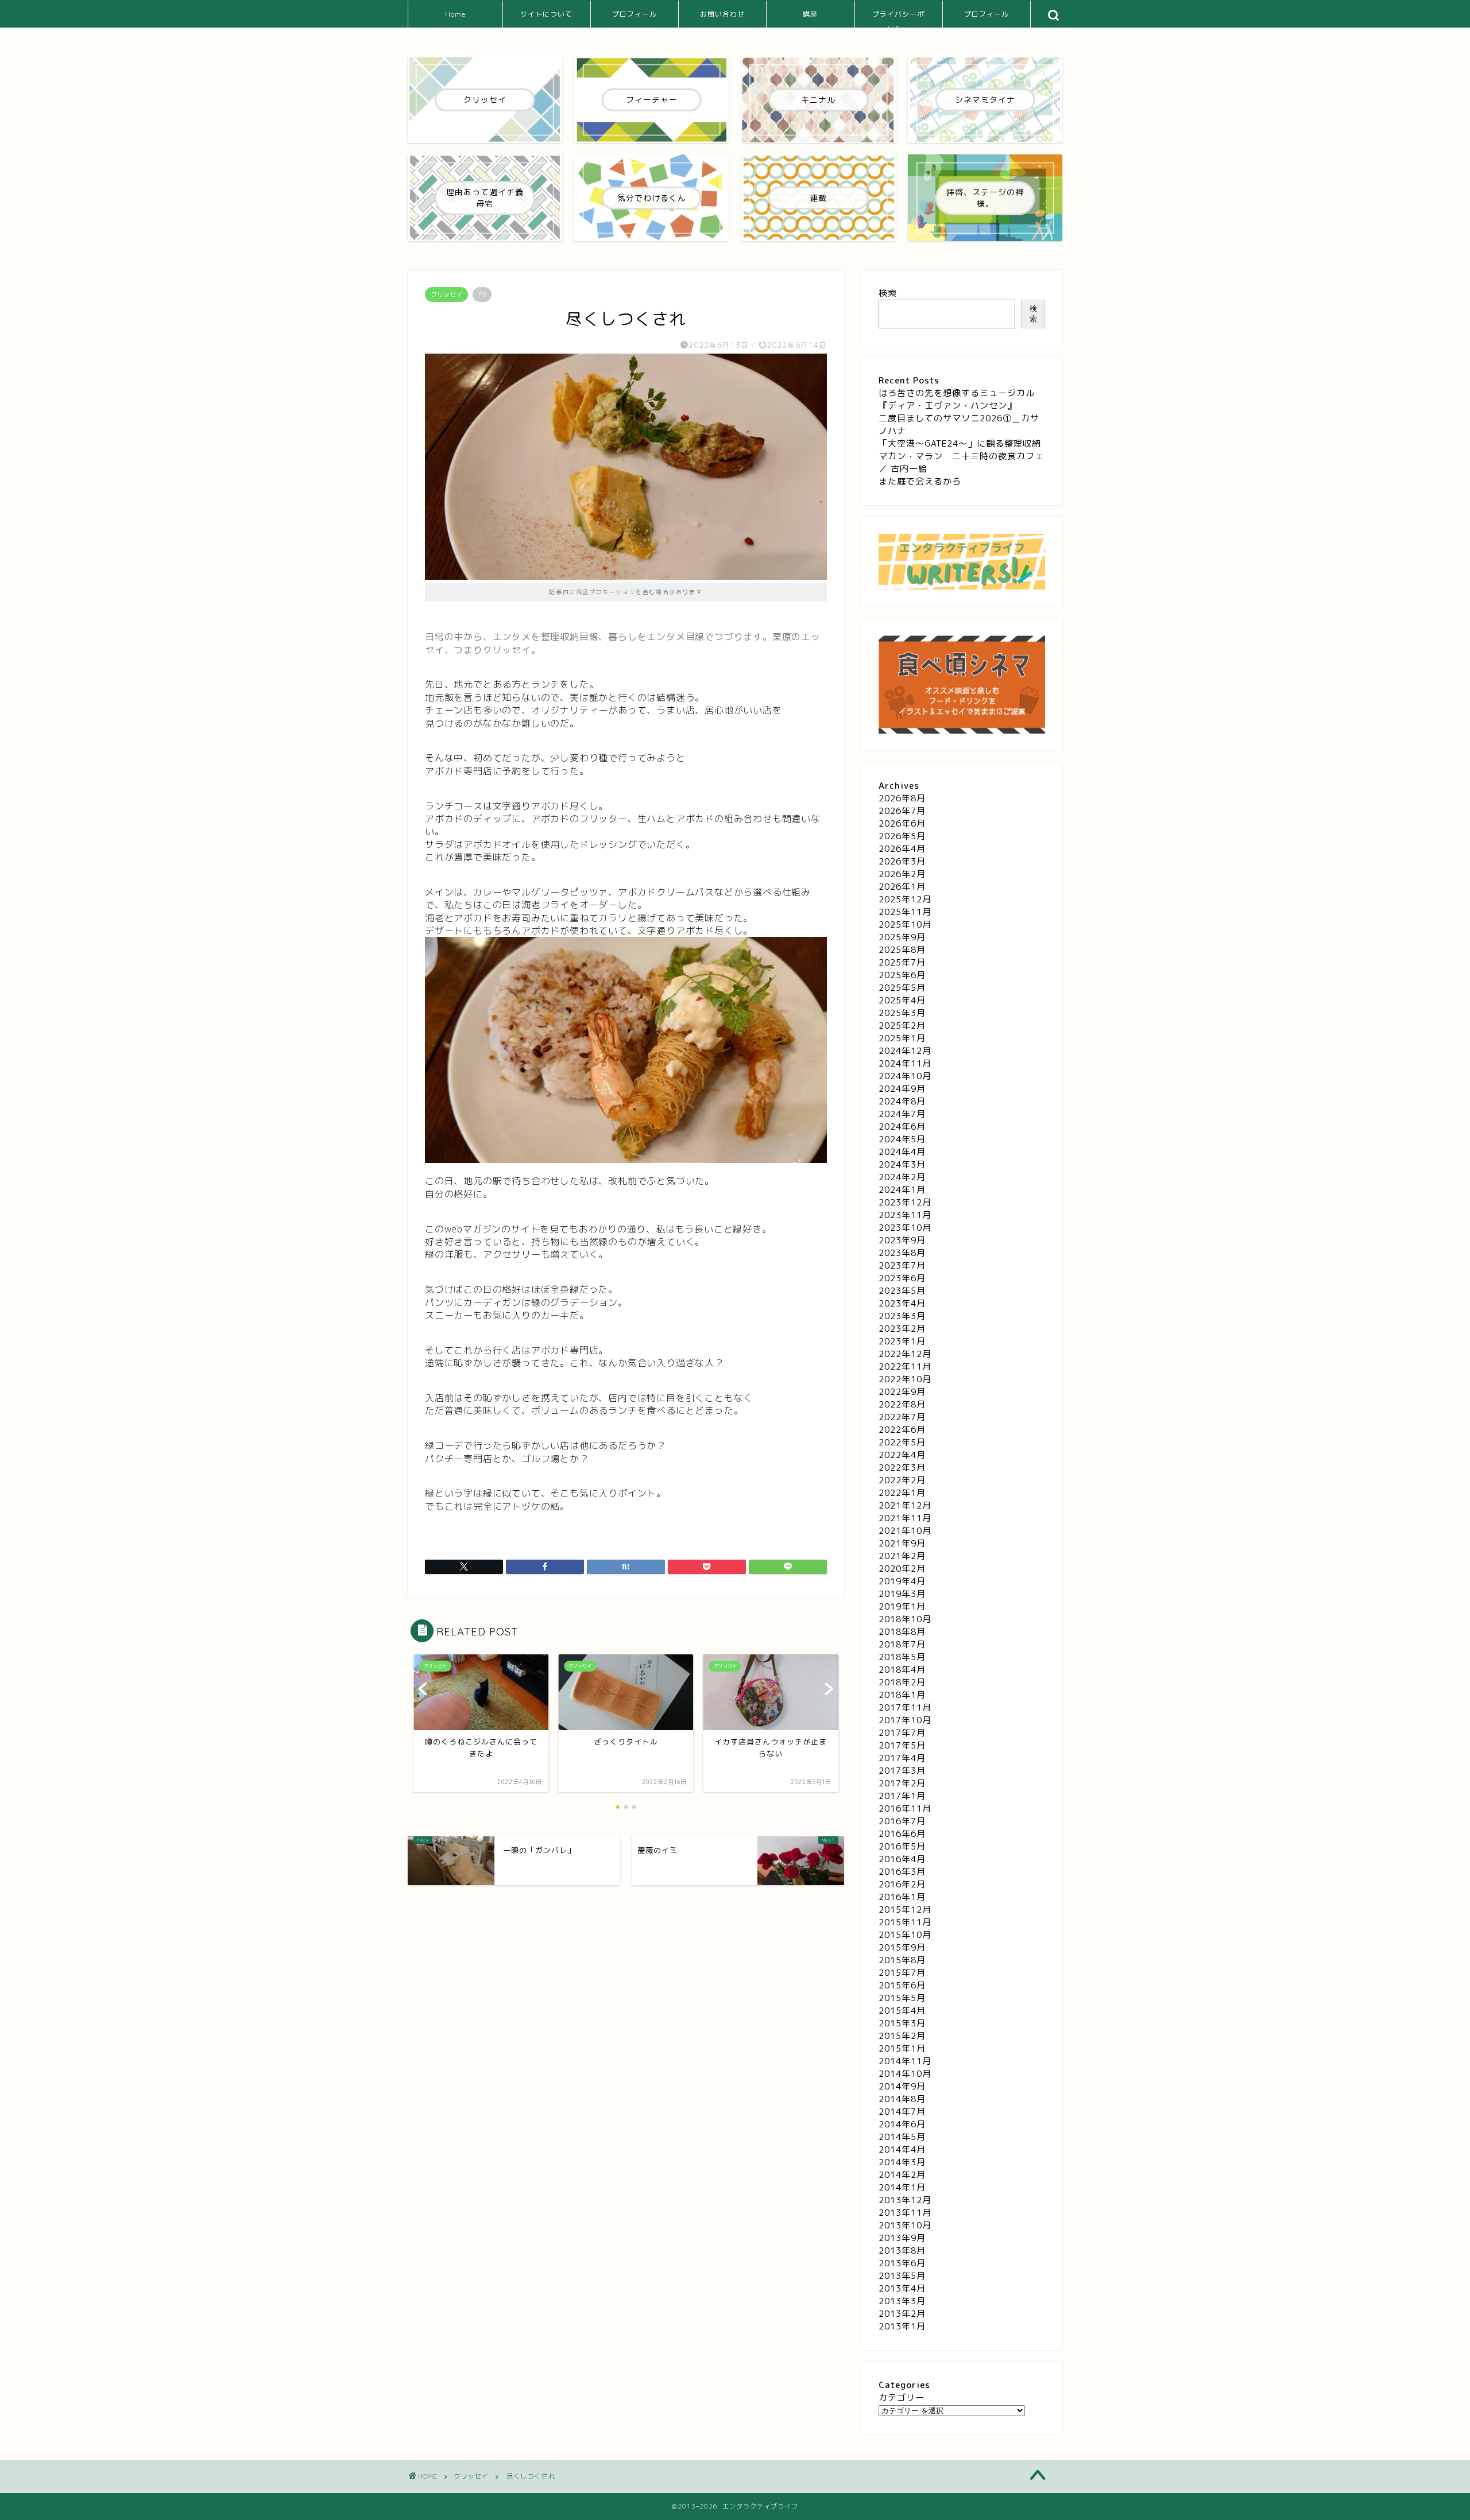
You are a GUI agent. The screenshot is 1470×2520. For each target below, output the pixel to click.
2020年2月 (902, 1569)
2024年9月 (902, 1089)
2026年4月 (902, 849)
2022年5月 (902, 1442)
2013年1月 (902, 2326)
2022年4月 (902, 1455)
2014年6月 (902, 2124)
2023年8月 (902, 1253)
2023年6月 (902, 1278)
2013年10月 (905, 2225)
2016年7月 (902, 1821)
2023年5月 (902, 1291)
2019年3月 (902, 1594)
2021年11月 (905, 1518)
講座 (810, 14)
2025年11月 (905, 912)
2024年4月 (902, 1152)
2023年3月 (902, 1316)
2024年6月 (902, 1127)
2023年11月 (905, 1215)
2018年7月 (902, 1644)
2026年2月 (902, 874)
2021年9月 (902, 1543)
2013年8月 (902, 2250)
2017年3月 (902, 1771)
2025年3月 (902, 1013)
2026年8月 (902, 798)
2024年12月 (905, 1051)
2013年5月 (902, 2276)
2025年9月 (902, 937)
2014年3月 (902, 2162)
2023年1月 (902, 1341)
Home (455, 14)
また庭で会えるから (920, 481)
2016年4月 (902, 1859)
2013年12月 (905, 2200)
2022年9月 (902, 1392)
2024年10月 (905, 1076)
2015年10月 (905, 1935)
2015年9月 (902, 1947)
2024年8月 (902, 1101)
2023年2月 (902, 1329)
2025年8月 (902, 950)
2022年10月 (905, 1379)
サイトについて (546, 14)
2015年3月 (902, 2023)
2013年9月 (902, 2238)
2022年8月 (902, 1404)
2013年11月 (905, 2213)
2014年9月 (902, 2086)
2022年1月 (902, 1493)
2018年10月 (905, 1619)
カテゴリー (902, 2397)
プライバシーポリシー (898, 19)
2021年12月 (905, 1505)
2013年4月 (902, 2288)
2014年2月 (902, 2175)
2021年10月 (905, 1531)
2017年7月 (902, 1733)
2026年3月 (902, 861)
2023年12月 (905, 1202)
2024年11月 (905, 1063)
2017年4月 (902, 1758)
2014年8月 (902, 2099)
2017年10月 (905, 1720)
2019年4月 (902, 1581)
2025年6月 (902, 975)
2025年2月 (902, 1026)
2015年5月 (902, 1998)
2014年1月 (902, 2187)
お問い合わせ (722, 14)
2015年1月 (902, 2048)
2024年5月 (902, 1139)
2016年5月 (902, 1846)
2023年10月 (905, 1228)
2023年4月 (902, 1303)
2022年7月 (902, 1417)
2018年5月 (902, 1657)
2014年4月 (902, 2149)
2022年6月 (902, 1430)
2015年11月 (905, 1922)
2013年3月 (902, 2301)
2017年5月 (902, 1745)
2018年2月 (902, 1682)
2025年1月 (902, 1038)
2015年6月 (902, 1985)
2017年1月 (902, 1796)
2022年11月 (905, 1366)
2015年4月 (902, 2011)
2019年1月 (902, 1606)
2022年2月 (902, 1480)
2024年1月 (902, 1190)
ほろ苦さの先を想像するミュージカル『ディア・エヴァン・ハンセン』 (957, 399)
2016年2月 (902, 1884)
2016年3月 (902, 1872)
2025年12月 (905, 899)
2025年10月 (905, 924)
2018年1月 (902, 1695)
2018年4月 (902, 1670)
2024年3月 (902, 1164)
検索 (888, 293)
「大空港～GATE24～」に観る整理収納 (960, 443)
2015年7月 (902, 1973)
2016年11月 (905, 1808)
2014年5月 (902, 2137)
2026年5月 (902, 836)
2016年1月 (902, 1897)
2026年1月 (902, 887)
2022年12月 (905, 1354)
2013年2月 (902, 2314)
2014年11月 (905, 2061)
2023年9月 (902, 1240)
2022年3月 (902, 1468)
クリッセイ (446, 294)
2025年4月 (902, 1000)
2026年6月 (902, 823)
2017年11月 (905, 1707)
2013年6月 (902, 2263)
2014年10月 (905, 2074)
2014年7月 (902, 2112)
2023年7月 (902, 1265)
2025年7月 (902, 962)
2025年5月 (902, 988)
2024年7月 (902, 1114)
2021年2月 (902, 1556)
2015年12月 (905, 1910)
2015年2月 (902, 2036)
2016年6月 (902, 1834)
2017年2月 (902, 1783)
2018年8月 (902, 1632)
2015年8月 (902, 1960)
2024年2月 (902, 1177)
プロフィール (635, 14)
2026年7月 (902, 811)
